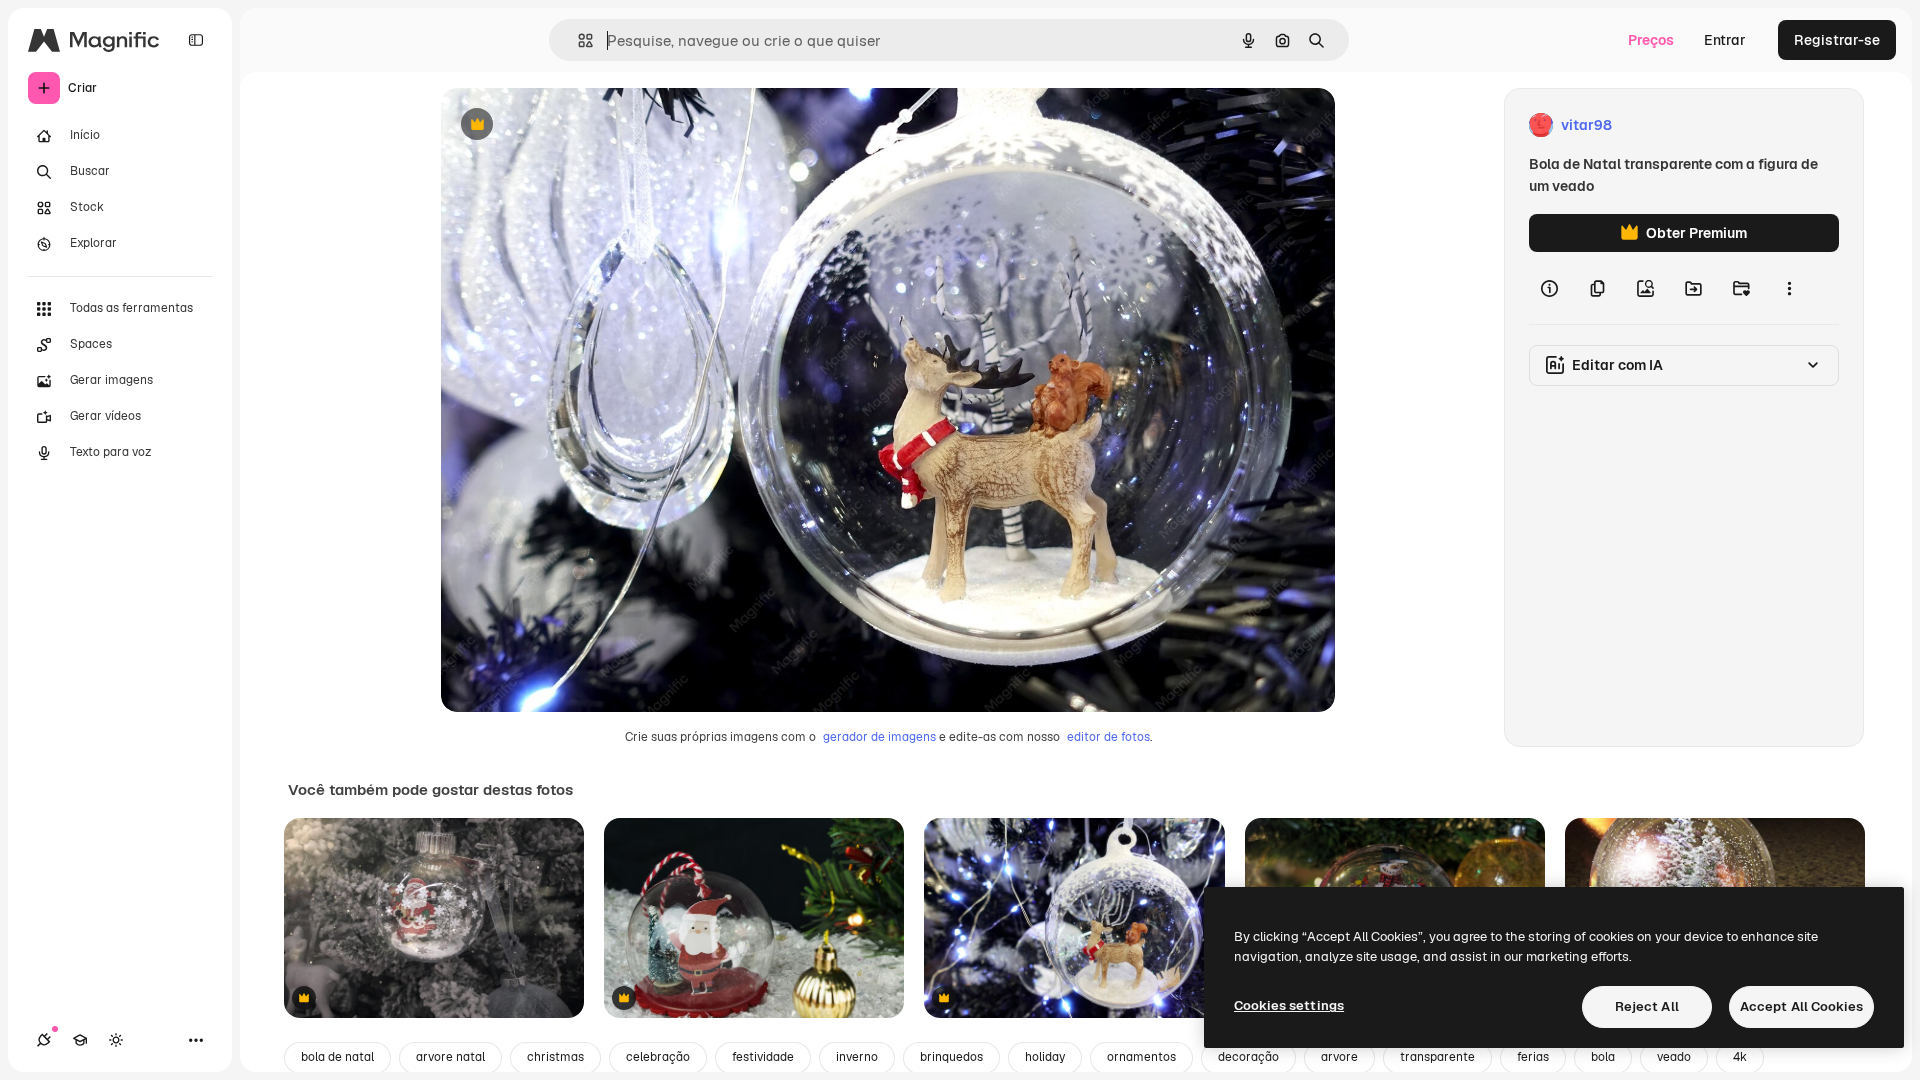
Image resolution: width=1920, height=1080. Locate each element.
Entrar (1725, 40)
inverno (857, 1057)
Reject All (1647, 1006)
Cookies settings (1289, 1005)
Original (569, 125)
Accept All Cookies (1801, 1006)
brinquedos (951, 1057)
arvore (1339, 1057)
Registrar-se (1837, 40)
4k (1740, 1057)
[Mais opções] (1789, 288)
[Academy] (80, 1040)
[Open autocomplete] (577, 40)
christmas (555, 1057)
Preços (1651, 40)
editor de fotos (1108, 737)
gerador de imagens (879, 737)
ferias (1533, 1057)
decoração (1248, 1057)
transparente (1437, 1057)
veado (1674, 1057)
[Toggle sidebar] (196, 40)
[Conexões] (44, 1040)
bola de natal (337, 1057)
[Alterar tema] (116, 1040)
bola (1603, 1057)
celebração (658, 1057)
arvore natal (450, 1057)
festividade (763, 1057)
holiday (1045, 1057)
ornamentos (1141, 1057)
